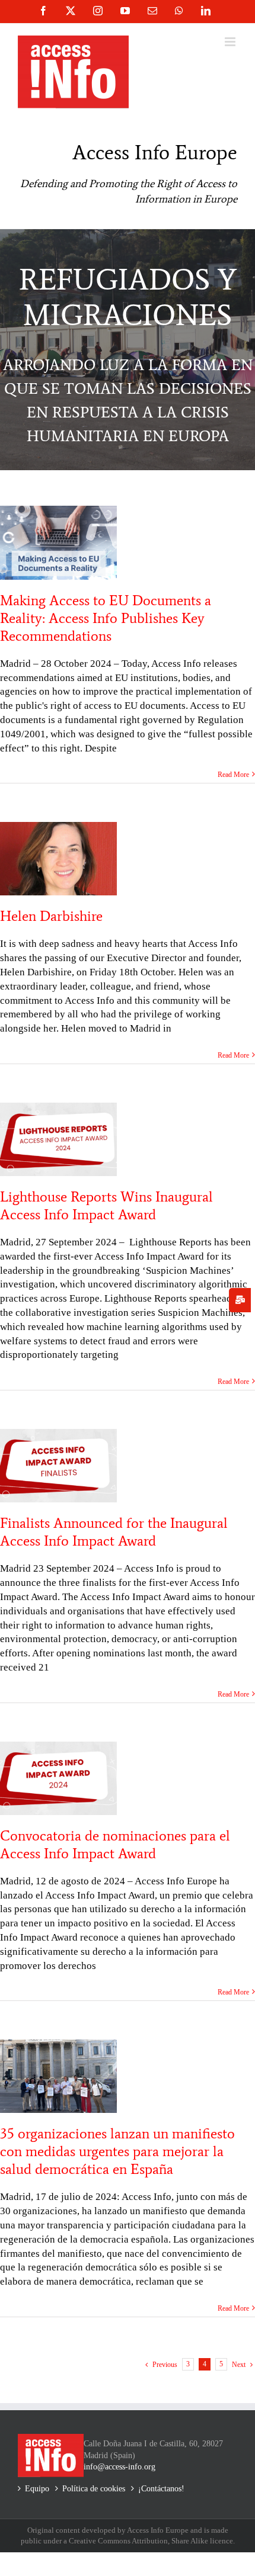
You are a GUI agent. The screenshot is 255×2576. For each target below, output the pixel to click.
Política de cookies (94, 2489)
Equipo (37, 2489)
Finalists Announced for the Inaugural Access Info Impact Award (114, 1532)
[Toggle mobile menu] (231, 42)
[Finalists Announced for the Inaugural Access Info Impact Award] (58, 1466)
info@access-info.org (119, 2467)
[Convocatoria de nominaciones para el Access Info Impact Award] (58, 1778)
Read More (233, 775)
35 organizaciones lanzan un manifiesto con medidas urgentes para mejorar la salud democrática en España (117, 2151)
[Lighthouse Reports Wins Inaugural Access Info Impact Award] (58, 1139)
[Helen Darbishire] (58, 859)
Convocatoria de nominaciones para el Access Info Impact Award (115, 1844)
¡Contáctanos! (161, 2489)
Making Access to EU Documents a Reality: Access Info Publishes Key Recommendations (106, 618)
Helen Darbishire (51, 916)
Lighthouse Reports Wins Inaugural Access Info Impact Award (106, 1205)
